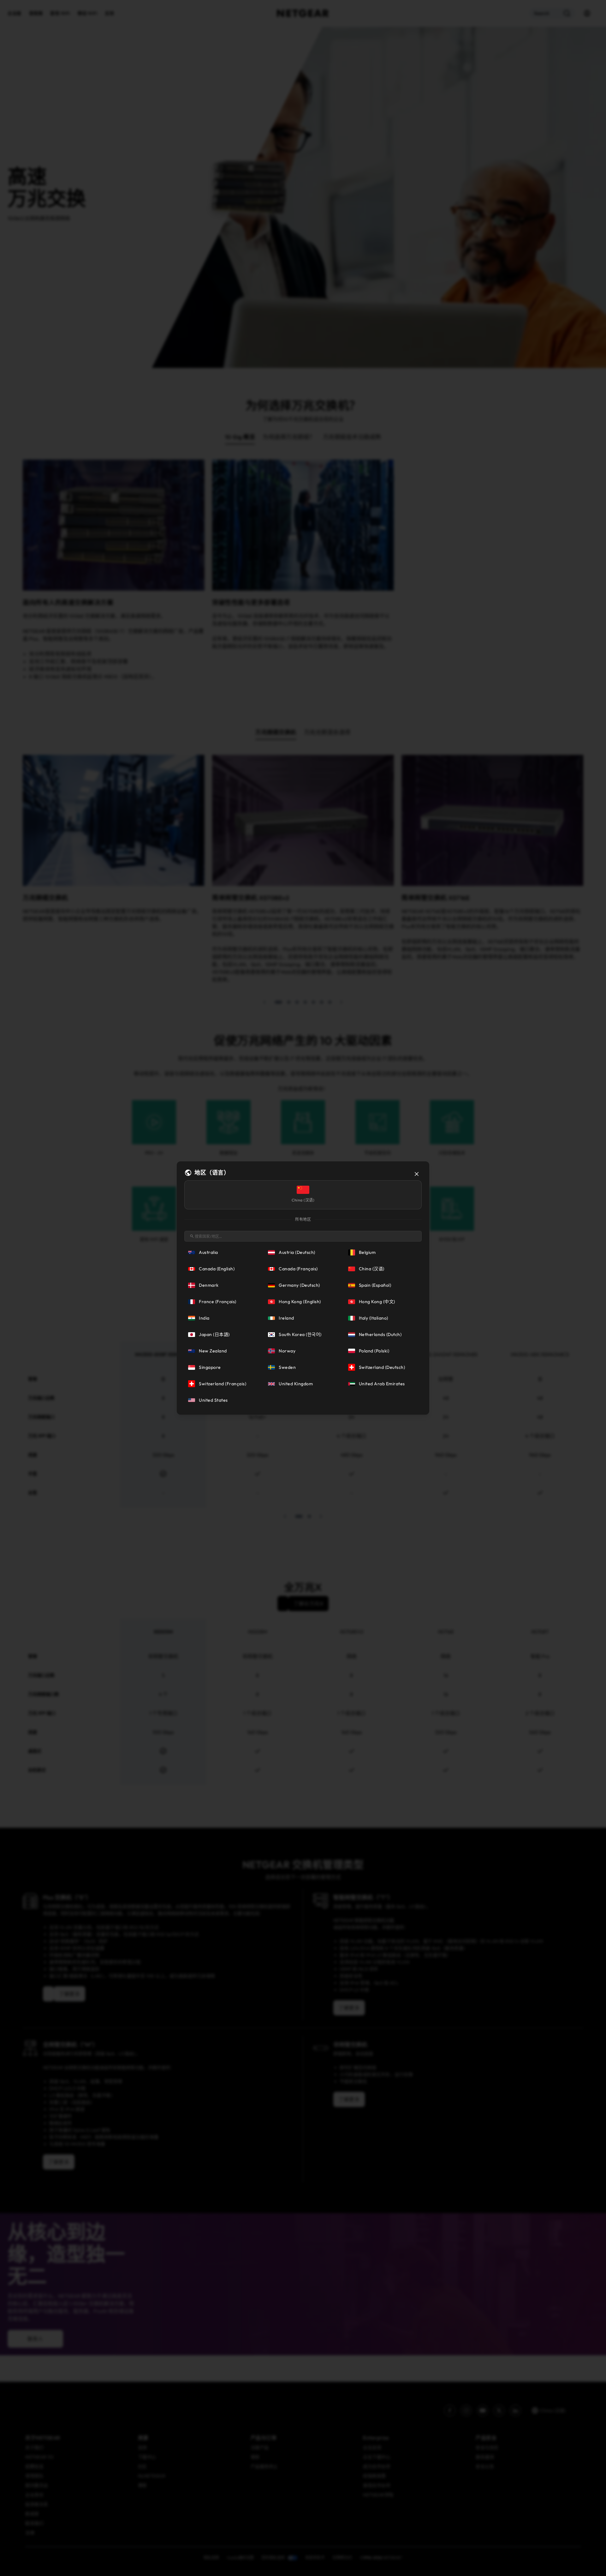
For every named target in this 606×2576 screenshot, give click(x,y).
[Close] (417, 1174)
